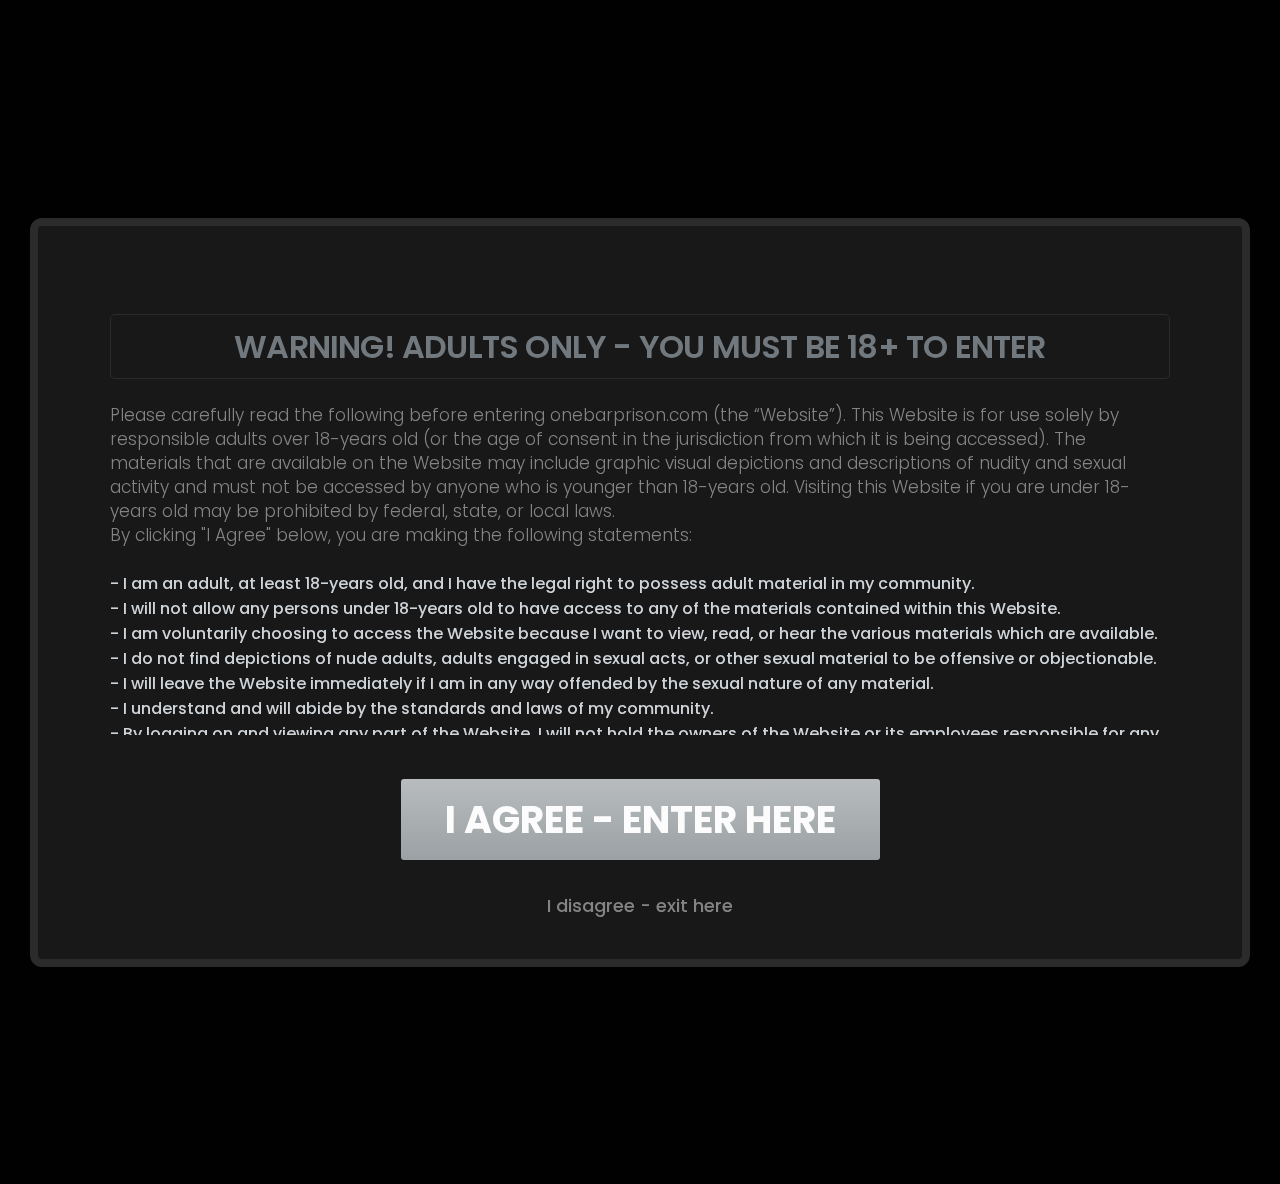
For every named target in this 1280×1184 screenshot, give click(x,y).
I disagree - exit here (640, 905)
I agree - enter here (640, 819)
